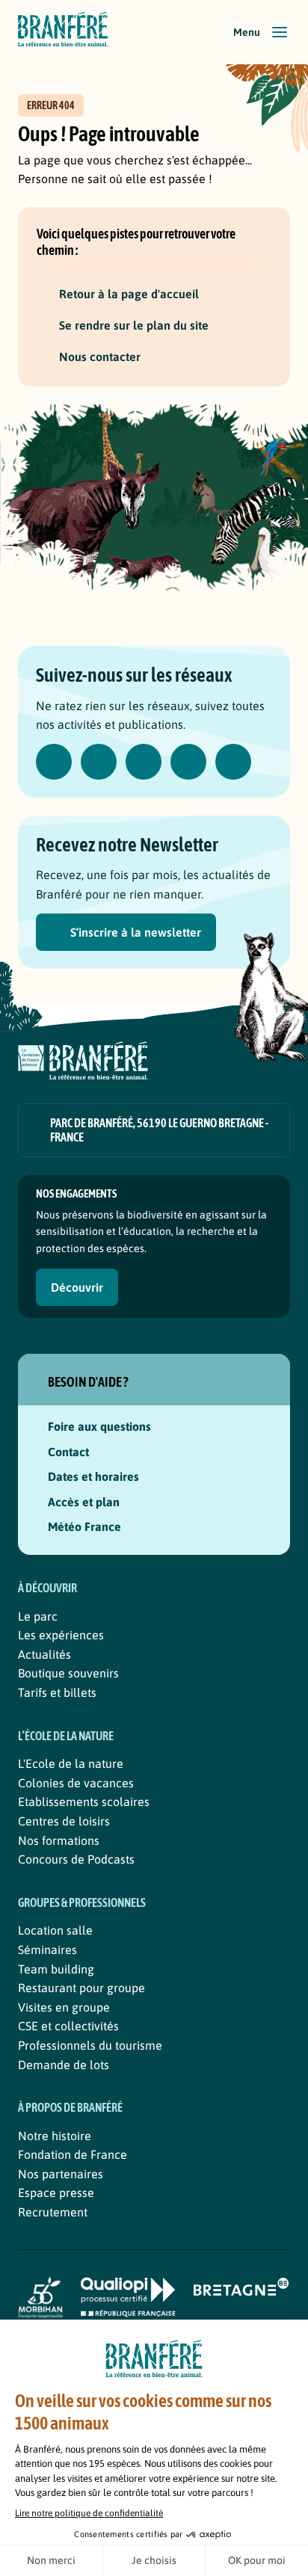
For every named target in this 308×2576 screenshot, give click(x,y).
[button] (262, 32)
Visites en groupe (64, 2007)
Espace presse (56, 2193)
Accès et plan (84, 1502)
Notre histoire (55, 2136)
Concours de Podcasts (76, 1859)
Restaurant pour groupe (81, 1988)
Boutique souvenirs (68, 1673)
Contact (68, 1452)
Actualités (44, 1654)
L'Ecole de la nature (71, 1763)
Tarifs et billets (57, 1692)
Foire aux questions (99, 1426)
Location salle (55, 1930)
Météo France (84, 1526)
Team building (56, 1969)
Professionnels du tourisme (90, 2045)
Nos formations (59, 1840)
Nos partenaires (61, 2174)
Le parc (38, 1616)
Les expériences (61, 1635)
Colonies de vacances (76, 1783)
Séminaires (47, 1950)
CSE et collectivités (68, 2026)
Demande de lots (64, 2065)
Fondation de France (73, 2154)
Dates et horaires (93, 1476)
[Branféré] (63, 32)
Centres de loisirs (64, 1821)
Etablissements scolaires (84, 1802)
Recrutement (53, 2212)
